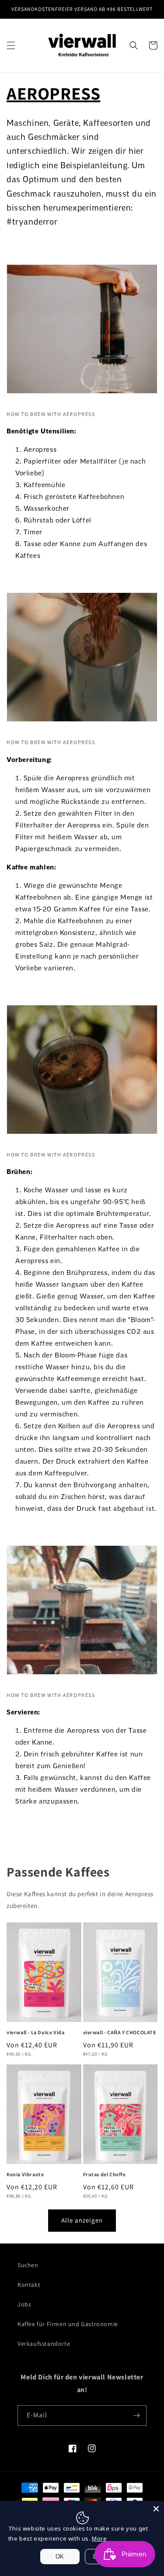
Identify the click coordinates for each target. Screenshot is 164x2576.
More (99, 2538)
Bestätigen (82, 1323)
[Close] (156, 2509)
